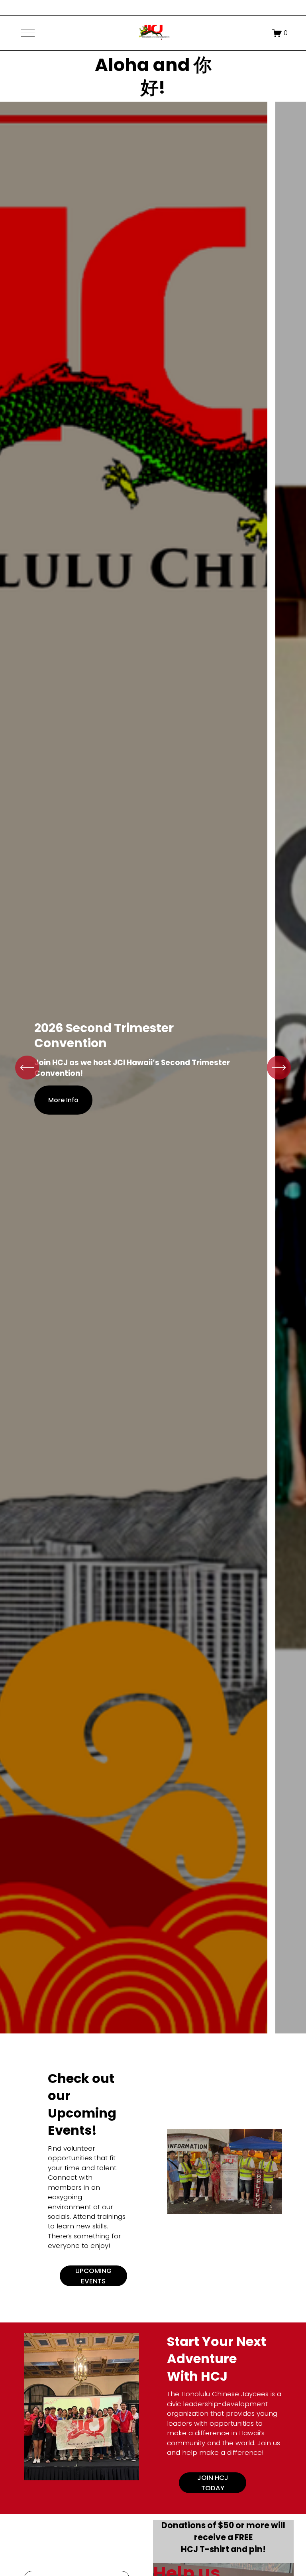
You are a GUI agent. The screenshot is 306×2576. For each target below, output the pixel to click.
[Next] (279, 1068)
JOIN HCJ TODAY (213, 2483)
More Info (63, 1100)
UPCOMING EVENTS (93, 2276)
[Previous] (27, 1068)
